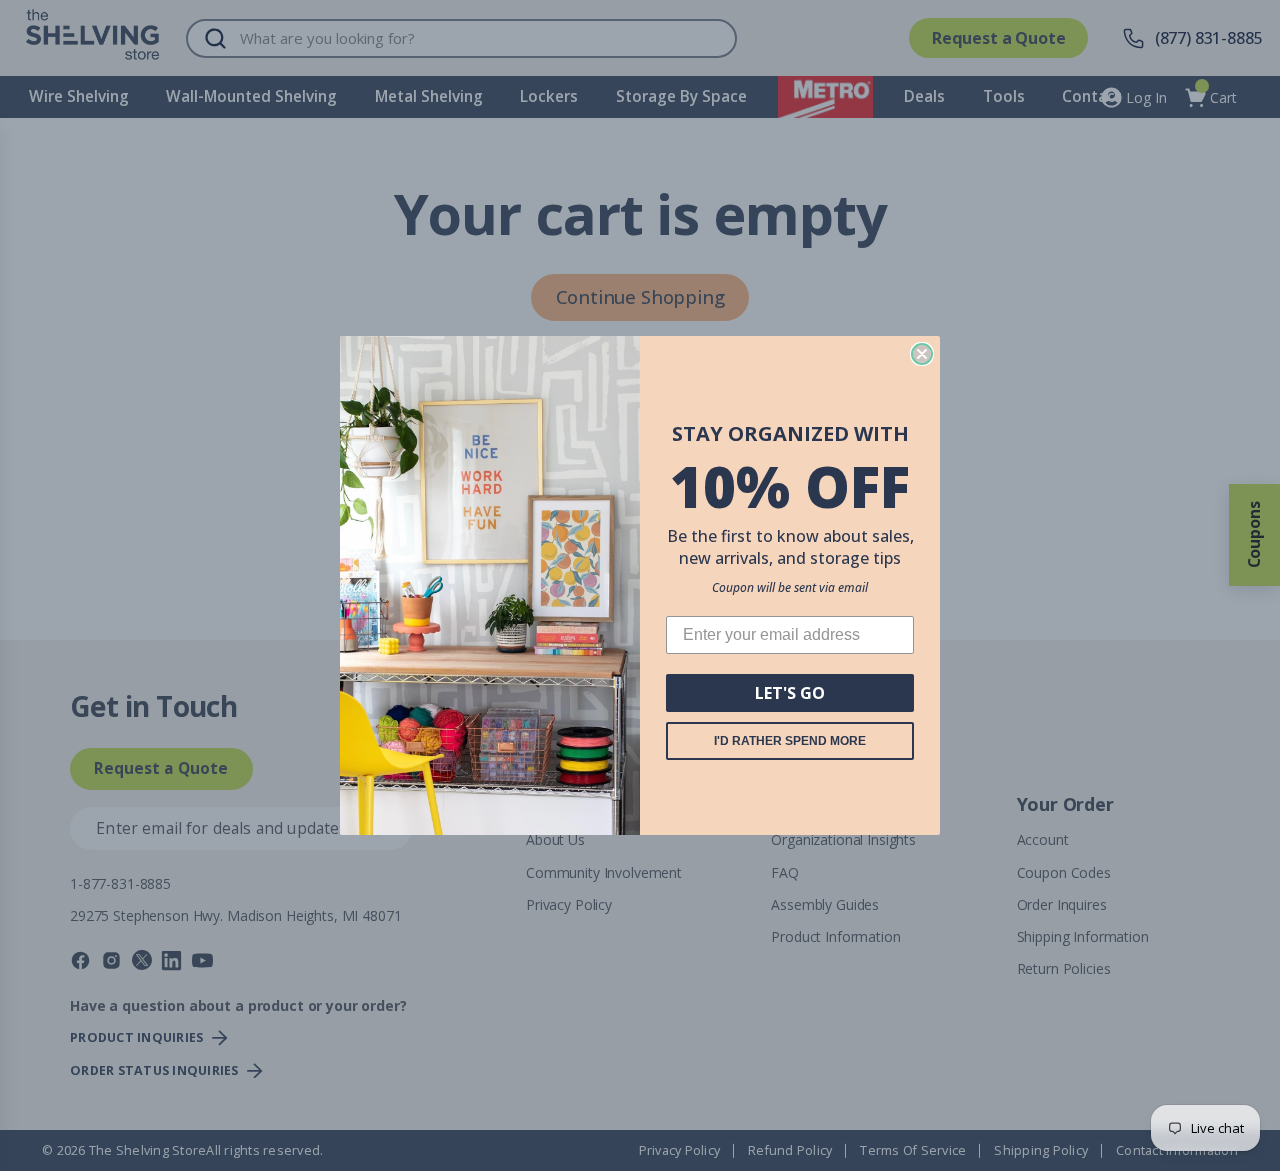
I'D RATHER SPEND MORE (790, 741)
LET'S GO (790, 693)
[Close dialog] (922, 354)
